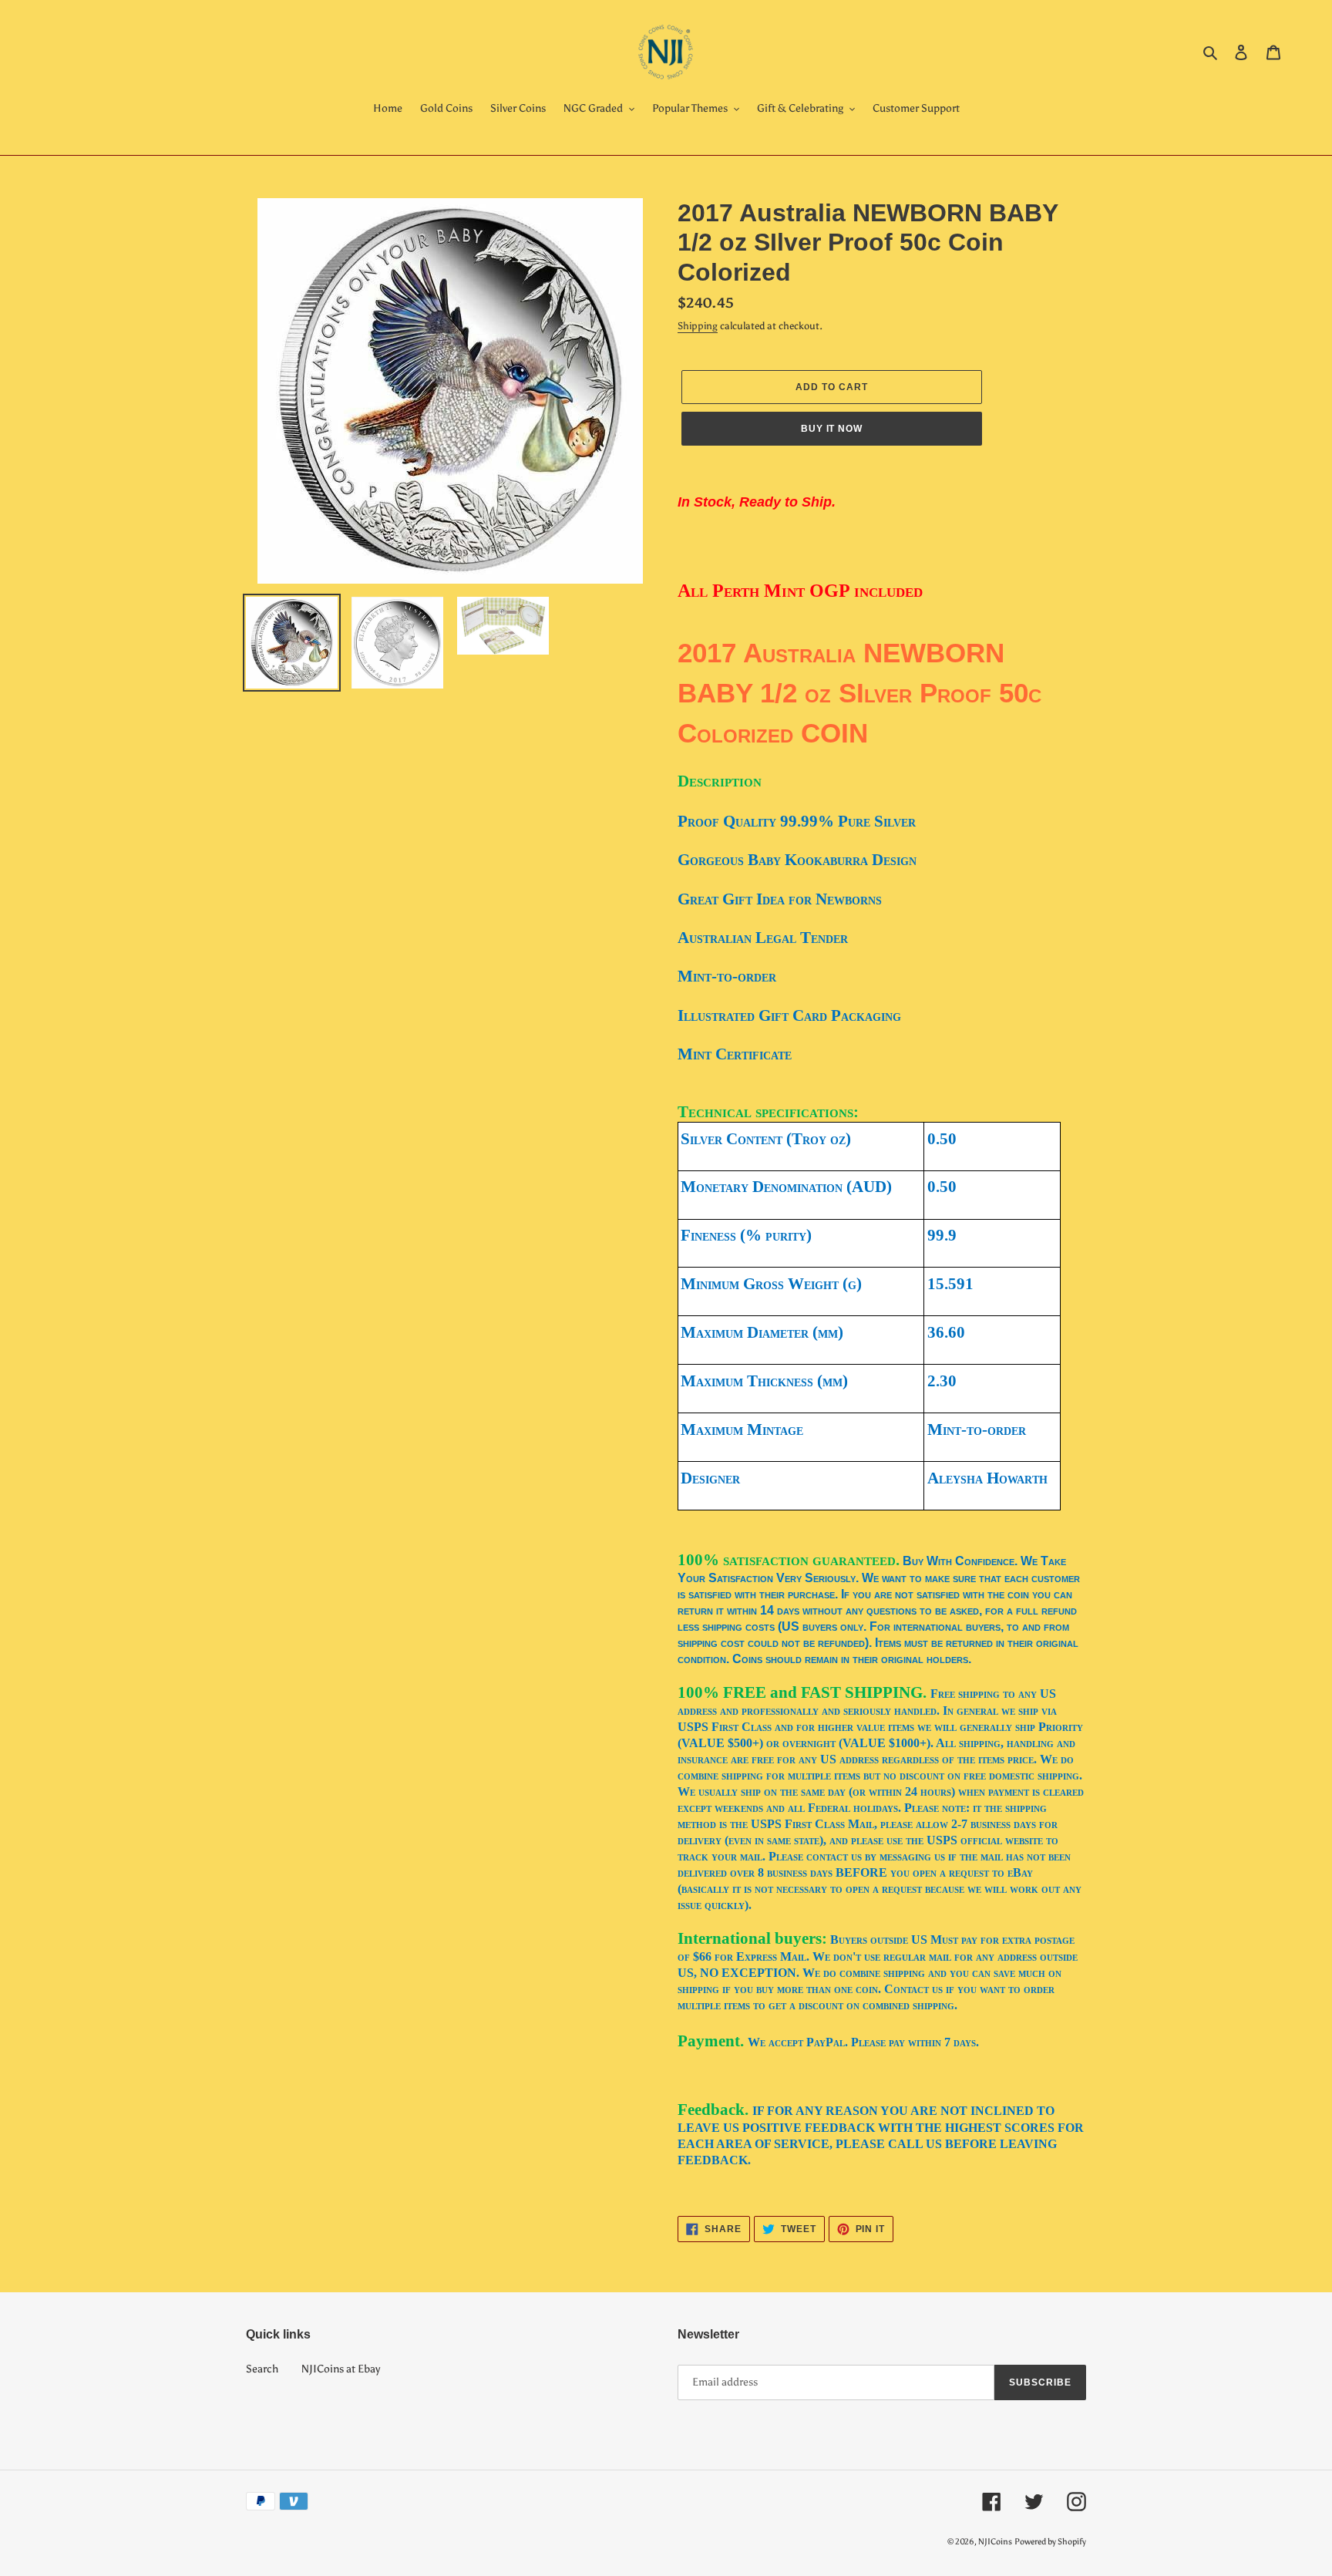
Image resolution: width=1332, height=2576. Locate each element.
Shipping (698, 326)
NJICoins (995, 2542)
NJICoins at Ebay (341, 2369)
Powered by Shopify (1050, 2542)
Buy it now (832, 429)
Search (262, 2369)
